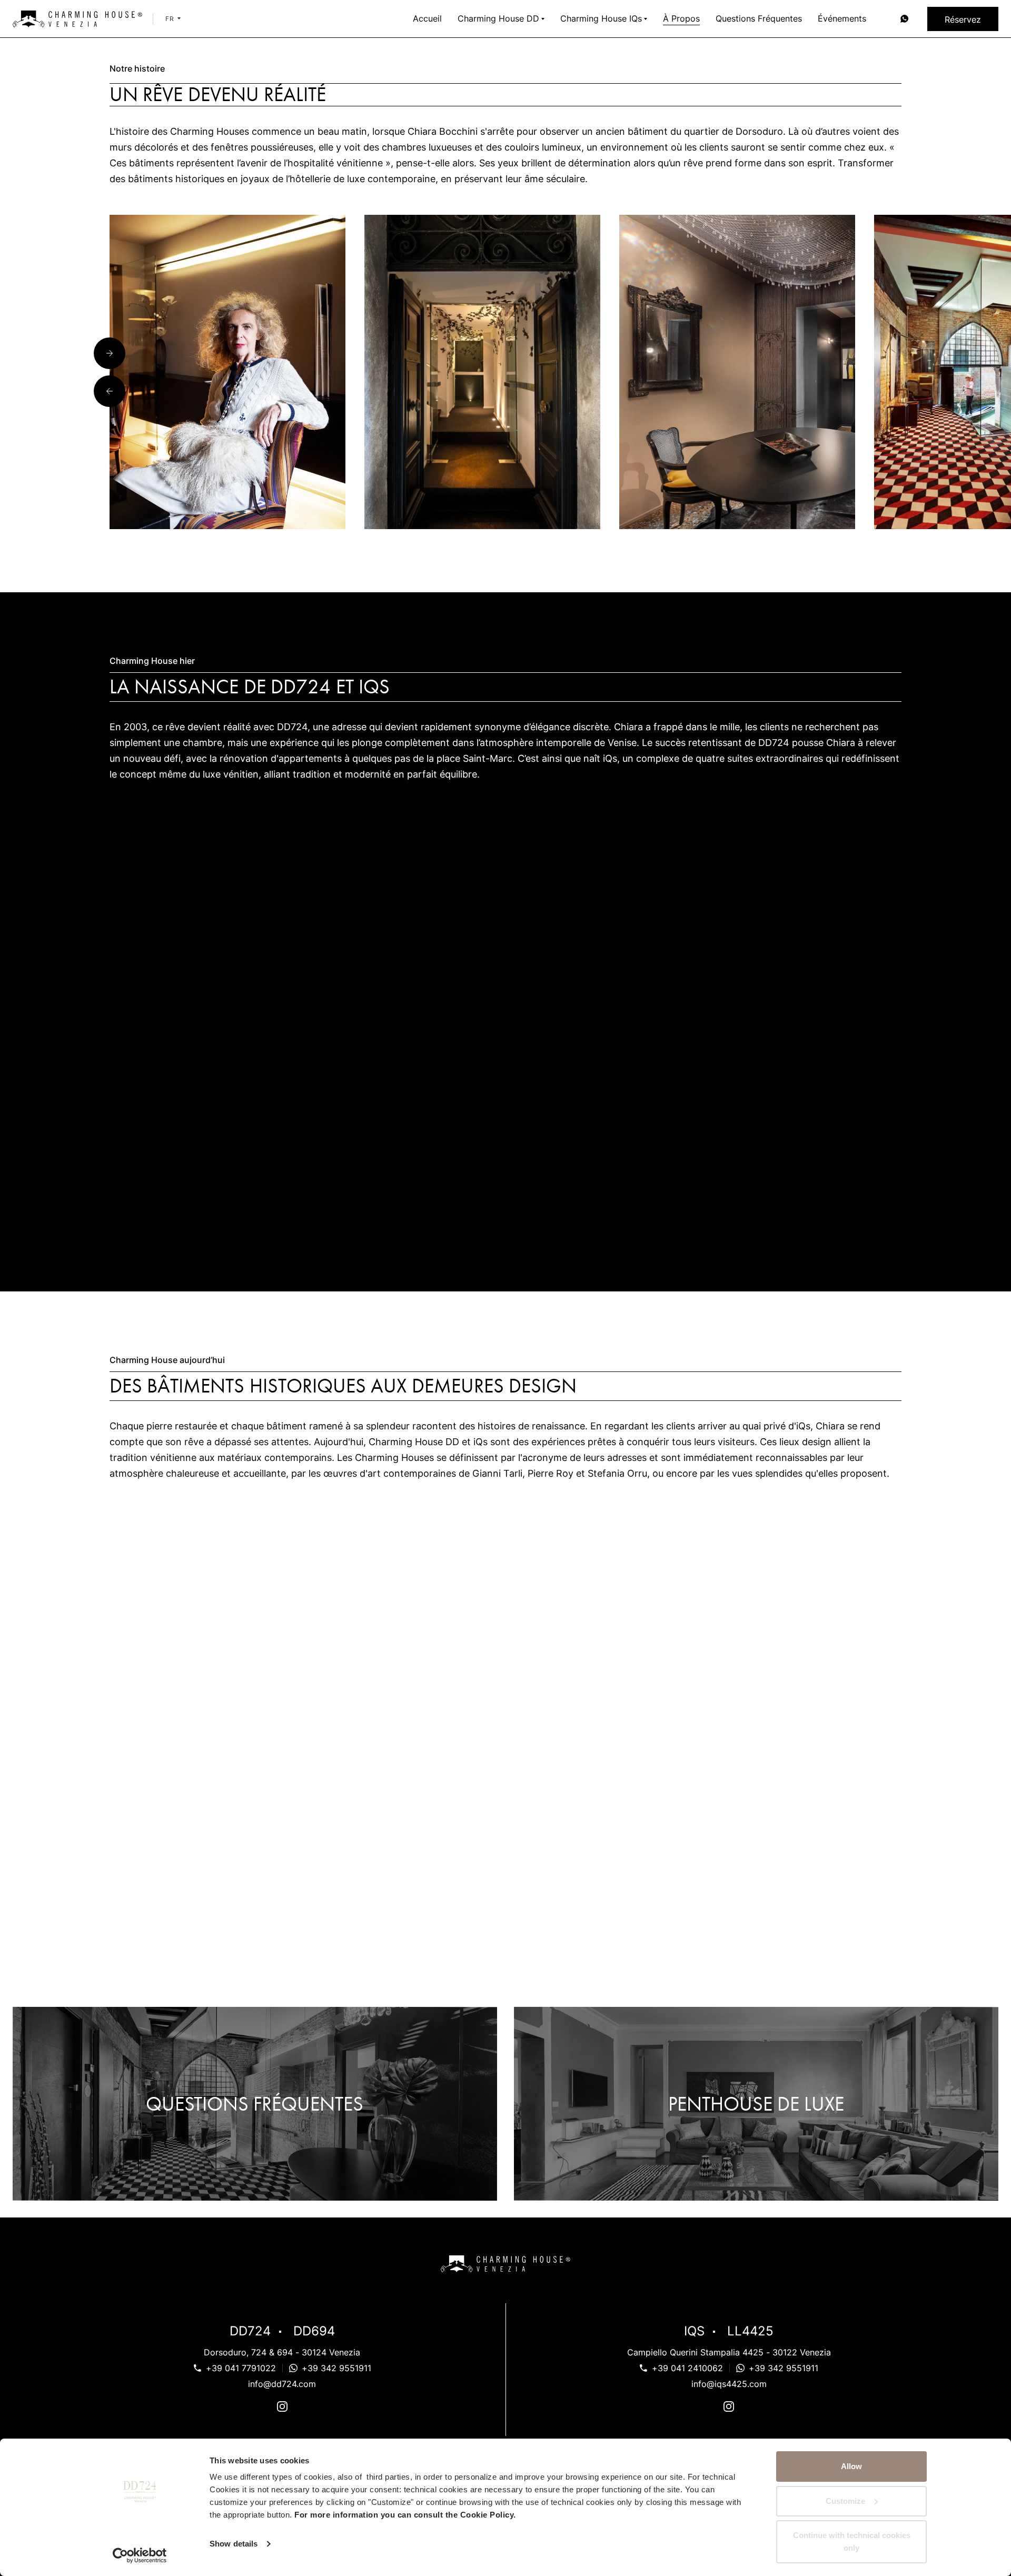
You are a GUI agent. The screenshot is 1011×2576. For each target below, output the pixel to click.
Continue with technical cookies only (852, 2542)
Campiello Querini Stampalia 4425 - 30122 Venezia (729, 2352)
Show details (234, 2544)
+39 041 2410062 (687, 2368)
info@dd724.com (282, 2384)
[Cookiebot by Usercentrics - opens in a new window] (140, 2555)
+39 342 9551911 (336, 2368)
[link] (904, 19)
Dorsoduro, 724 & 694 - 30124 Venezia (282, 2352)
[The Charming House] (77, 19)
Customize (845, 2501)
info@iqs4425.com (729, 2384)
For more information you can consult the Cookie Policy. (405, 2515)
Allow (851, 2466)
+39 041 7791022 (241, 2368)
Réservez (963, 19)
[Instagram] (282, 2408)
